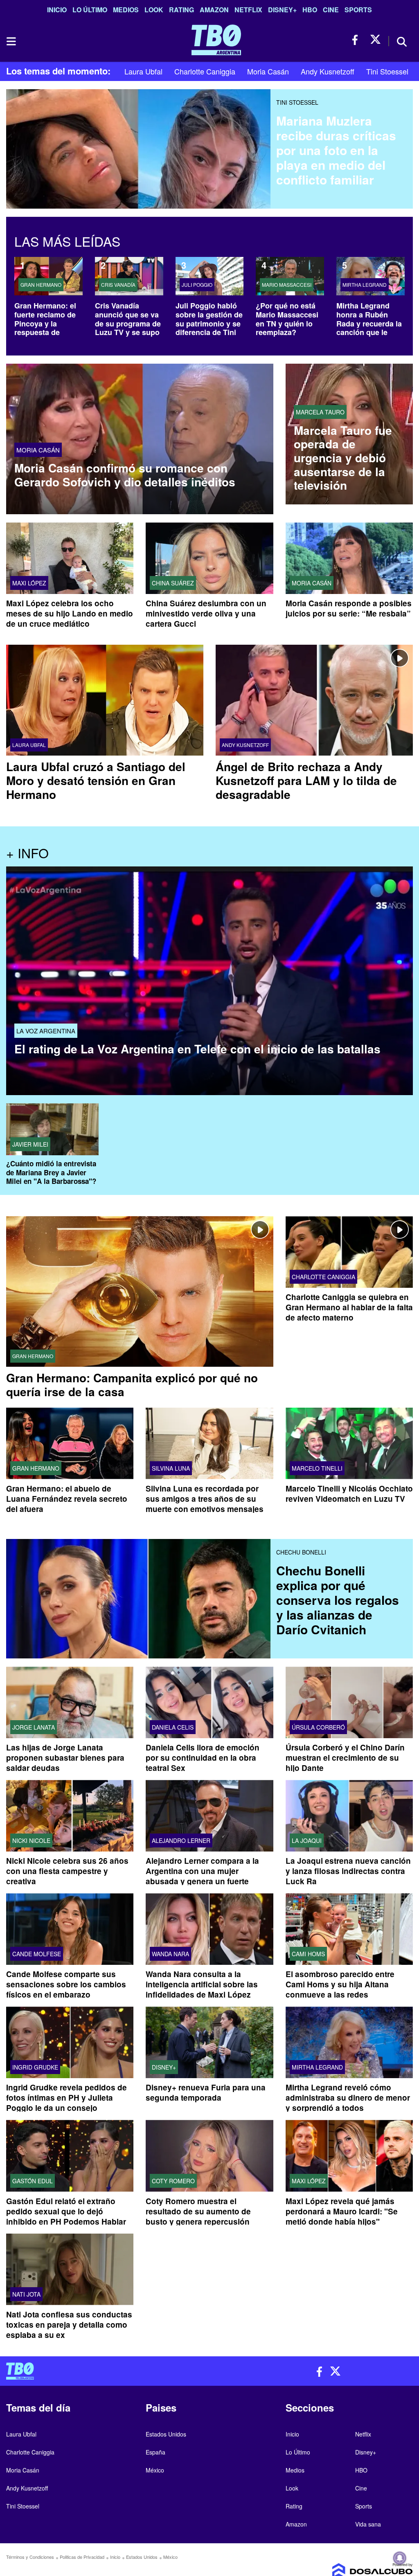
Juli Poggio (197, 285)
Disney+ (282, 10)
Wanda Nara (170, 1954)
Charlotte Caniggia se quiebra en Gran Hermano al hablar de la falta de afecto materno (349, 1308)
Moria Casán (268, 71)
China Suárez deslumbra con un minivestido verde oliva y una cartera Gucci (206, 613)
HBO (310, 10)
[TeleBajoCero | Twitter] (375, 40)
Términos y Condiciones (30, 2557)
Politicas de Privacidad (82, 2557)
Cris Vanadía (118, 285)
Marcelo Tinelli (317, 1468)
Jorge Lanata (34, 1728)
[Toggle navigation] (11, 41)
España (155, 2452)
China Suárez (173, 583)
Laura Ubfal (143, 71)
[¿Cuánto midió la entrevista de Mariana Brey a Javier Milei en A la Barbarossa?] (52, 1130)
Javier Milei (30, 1145)
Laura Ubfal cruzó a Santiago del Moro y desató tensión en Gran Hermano (96, 780)
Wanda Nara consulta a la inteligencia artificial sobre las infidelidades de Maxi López (202, 1985)
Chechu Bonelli (301, 1552)
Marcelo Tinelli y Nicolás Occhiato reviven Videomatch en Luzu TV (349, 1494)
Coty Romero (173, 2181)
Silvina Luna (171, 1468)
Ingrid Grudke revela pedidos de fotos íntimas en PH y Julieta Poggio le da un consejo (66, 2098)
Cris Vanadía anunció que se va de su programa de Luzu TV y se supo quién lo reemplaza (128, 323)
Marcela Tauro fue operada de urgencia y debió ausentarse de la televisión (343, 458)
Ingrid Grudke (35, 2068)
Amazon (214, 10)
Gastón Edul (33, 2181)
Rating (181, 10)
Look (154, 10)
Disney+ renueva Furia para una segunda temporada (206, 2093)
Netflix (248, 10)
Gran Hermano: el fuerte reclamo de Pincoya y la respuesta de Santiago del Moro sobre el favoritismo (46, 332)
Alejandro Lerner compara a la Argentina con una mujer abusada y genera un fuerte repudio (202, 1876)
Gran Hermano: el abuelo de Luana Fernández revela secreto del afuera (67, 1499)
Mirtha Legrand (365, 285)
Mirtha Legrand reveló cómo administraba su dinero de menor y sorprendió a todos (348, 2098)
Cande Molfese (37, 1954)
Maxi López (29, 583)
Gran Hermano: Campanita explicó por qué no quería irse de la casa (132, 1385)
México (155, 2470)
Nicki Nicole (31, 1841)
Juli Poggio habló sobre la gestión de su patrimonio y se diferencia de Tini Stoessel (209, 323)
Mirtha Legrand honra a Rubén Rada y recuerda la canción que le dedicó (369, 323)
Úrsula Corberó (318, 1728)
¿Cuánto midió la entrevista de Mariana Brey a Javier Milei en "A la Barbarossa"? (51, 1173)
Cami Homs (308, 1954)
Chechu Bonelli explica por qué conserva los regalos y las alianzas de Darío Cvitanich (338, 1600)
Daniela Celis (173, 1728)
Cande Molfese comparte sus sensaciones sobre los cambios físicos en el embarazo (66, 1985)
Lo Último (90, 10)
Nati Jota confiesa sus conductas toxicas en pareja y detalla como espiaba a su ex (69, 2325)
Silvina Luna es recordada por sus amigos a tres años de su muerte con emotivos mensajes (205, 1499)
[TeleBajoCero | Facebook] (357, 40)
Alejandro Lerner (181, 1841)
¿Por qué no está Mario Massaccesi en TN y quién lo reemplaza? (287, 319)
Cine (331, 10)
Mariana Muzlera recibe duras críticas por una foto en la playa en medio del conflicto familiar (336, 150)
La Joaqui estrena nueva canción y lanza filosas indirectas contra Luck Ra (348, 1871)
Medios (126, 10)
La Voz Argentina (46, 1031)
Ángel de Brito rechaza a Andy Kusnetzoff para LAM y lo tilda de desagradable (306, 780)
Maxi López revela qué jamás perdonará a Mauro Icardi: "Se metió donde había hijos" (342, 2211)
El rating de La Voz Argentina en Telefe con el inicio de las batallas (197, 1049)
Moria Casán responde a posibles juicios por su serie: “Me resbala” (349, 608)
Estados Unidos (166, 2434)
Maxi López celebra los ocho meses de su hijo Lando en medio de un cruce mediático (70, 613)
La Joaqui (307, 1841)
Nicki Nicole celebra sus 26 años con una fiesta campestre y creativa (67, 1871)
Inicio (57, 10)
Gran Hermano (41, 285)
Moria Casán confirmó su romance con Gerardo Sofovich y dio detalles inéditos (125, 475)
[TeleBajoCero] (105, 2371)
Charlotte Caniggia (205, 71)
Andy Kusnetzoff (328, 71)
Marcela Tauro (320, 412)
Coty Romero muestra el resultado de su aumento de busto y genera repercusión (198, 2211)
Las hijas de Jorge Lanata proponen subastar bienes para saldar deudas (65, 1758)
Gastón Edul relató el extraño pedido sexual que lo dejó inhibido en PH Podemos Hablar (66, 2211)
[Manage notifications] (400, 2558)
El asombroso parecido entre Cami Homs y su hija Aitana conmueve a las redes (340, 1985)
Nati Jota (26, 2294)
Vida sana (368, 2524)
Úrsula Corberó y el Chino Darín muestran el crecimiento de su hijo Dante (345, 1758)
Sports (358, 10)
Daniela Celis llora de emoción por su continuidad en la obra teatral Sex (203, 1758)
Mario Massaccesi (287, 285)
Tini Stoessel (387, 71)
